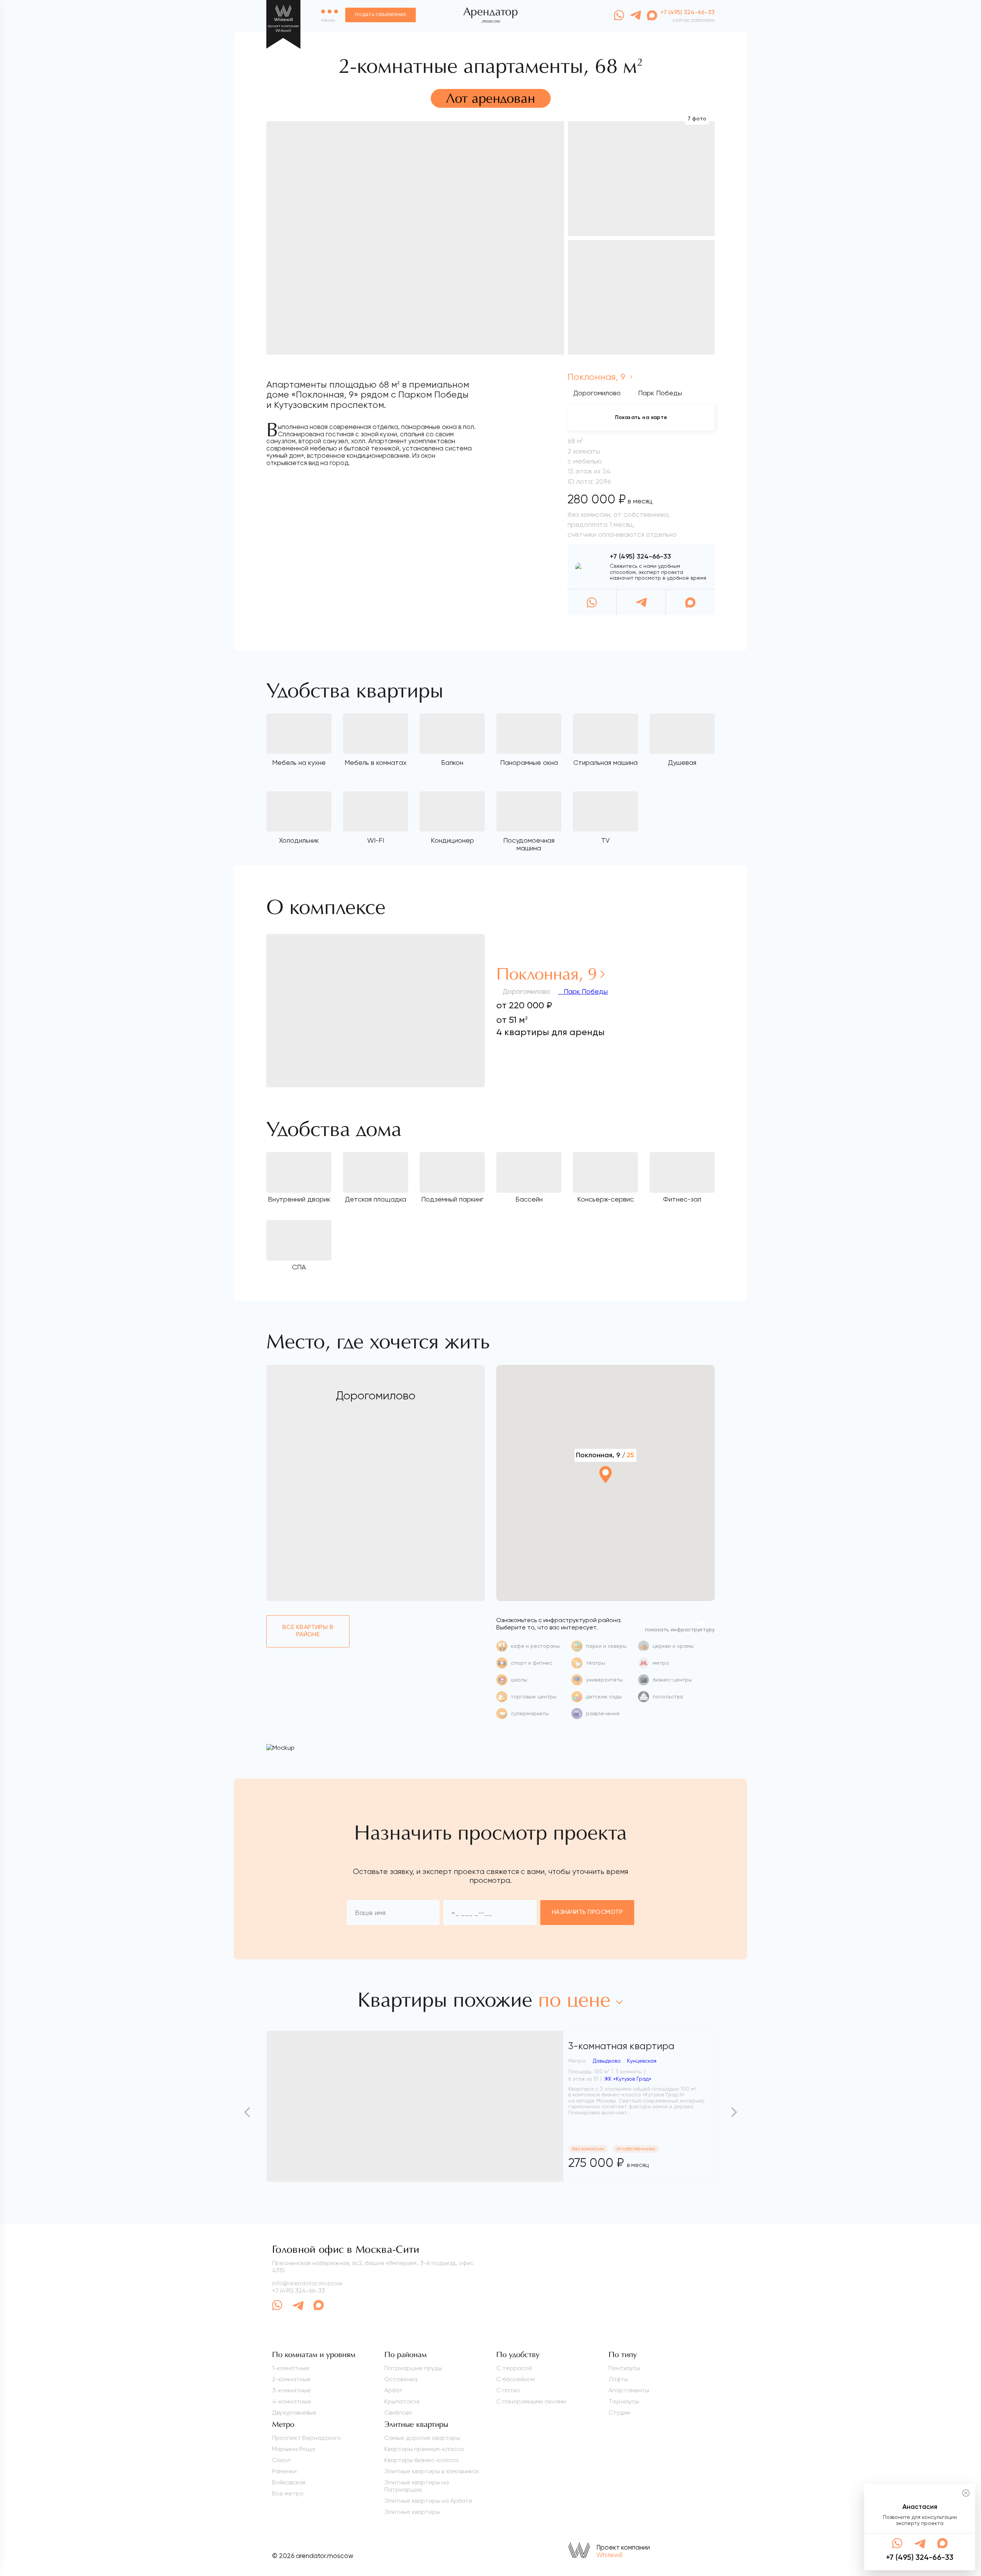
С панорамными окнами (531, 2401)
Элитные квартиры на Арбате (428, 2501)
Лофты (618, 2379)
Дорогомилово (597, 393)
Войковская (289, 2482)
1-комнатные (291, 2368)
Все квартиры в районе (308, 1631)
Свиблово (398, 2412)
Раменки (284, 2471)
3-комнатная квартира (621, 2046)
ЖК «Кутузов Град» (628, 2079)
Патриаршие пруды (413, 2368)
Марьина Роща (294, 2449)
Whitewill (609, 2555)
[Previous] (248, 2112)
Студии (619, 2412)
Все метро (288, 2493)
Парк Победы (585, 991)
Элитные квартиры (412, 2512)
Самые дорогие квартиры (422, 2438)
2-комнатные (291, 2379)
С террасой (514, 2368)
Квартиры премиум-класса (424, 2449)
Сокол (281, 2460)
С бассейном (516, 2379)
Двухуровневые (294, 2412)
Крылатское (402, 2401)
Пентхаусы (624, 2368)
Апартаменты (629, 2390)
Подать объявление (381, 15)
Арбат (394, 2390)
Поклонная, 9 (598, 377)
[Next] (733, 2112)
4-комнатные (292, 2401)
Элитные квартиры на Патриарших (417, 2486)
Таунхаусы (624, 2401)
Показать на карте (641, 418)
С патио (508, 2390)
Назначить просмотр (587, 1912)
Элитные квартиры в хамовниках (432, 2471)
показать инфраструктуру (680, 1630)
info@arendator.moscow (307, 2283)
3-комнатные (291, 2390)
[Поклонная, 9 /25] (605, 1495)
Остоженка (401, 2379)
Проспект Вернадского (307, 2438)
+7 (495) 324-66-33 (640, 557)
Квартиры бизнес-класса (421, 2460)
